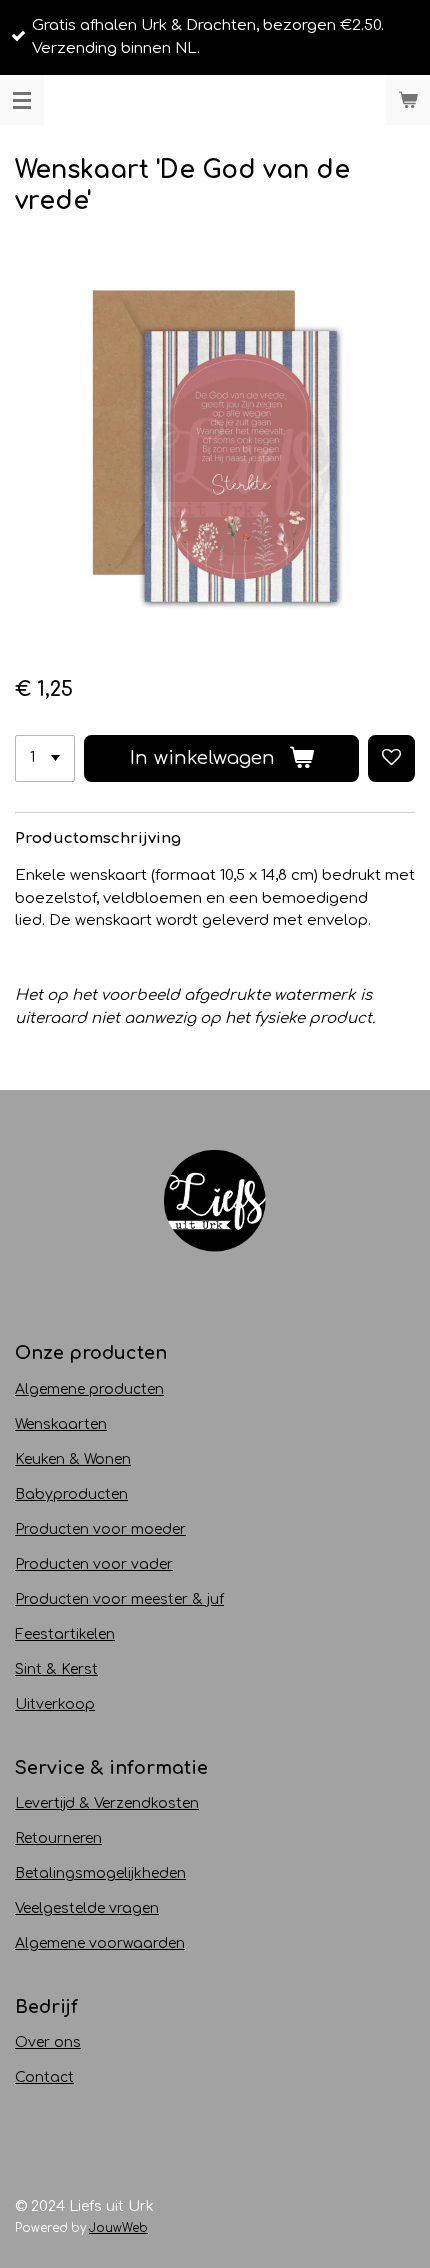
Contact (44, 2077)
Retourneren (58, 1838)
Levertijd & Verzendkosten (107, 1803)
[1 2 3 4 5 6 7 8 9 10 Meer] (45, 758)
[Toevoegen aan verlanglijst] (391, 758)
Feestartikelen (65, 1634)
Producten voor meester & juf (119, 1599)
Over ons (48, 2042)
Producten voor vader (94, 1564)
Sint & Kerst (56, 1669)
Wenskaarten (61, 1424)
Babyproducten (71, 1494)
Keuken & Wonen (73, 1459)
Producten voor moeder (100, 1529)
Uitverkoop (55, 1704)
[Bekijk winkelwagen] (408, 100)
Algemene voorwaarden (100, 1943)
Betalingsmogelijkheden (100, 1873)
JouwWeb (118, 2228)
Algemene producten (89, 1389)
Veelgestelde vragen (87, 1908)
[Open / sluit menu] (22, 100)
